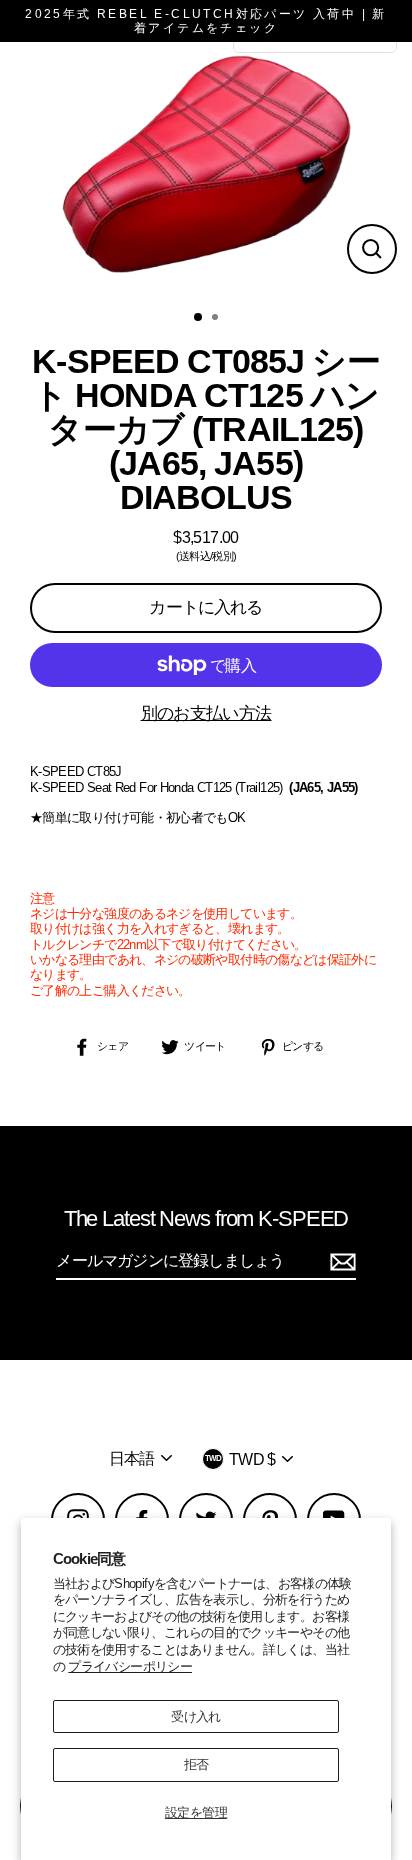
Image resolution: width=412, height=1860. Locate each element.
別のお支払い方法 (206, 713)
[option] (206, 170)
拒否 (196, 1764)
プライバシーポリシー (130, 1666)
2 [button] (217, 319)
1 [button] (199, 318)
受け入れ (195, 1716)
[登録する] (340, 1261)
